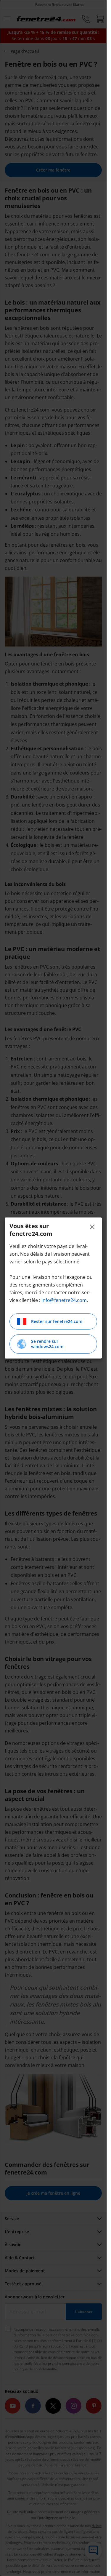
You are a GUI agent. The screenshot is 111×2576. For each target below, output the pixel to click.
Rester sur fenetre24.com (57, 1321)
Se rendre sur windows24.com (47, 1344)
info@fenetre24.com (64, 1300)
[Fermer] (92, 1227)
